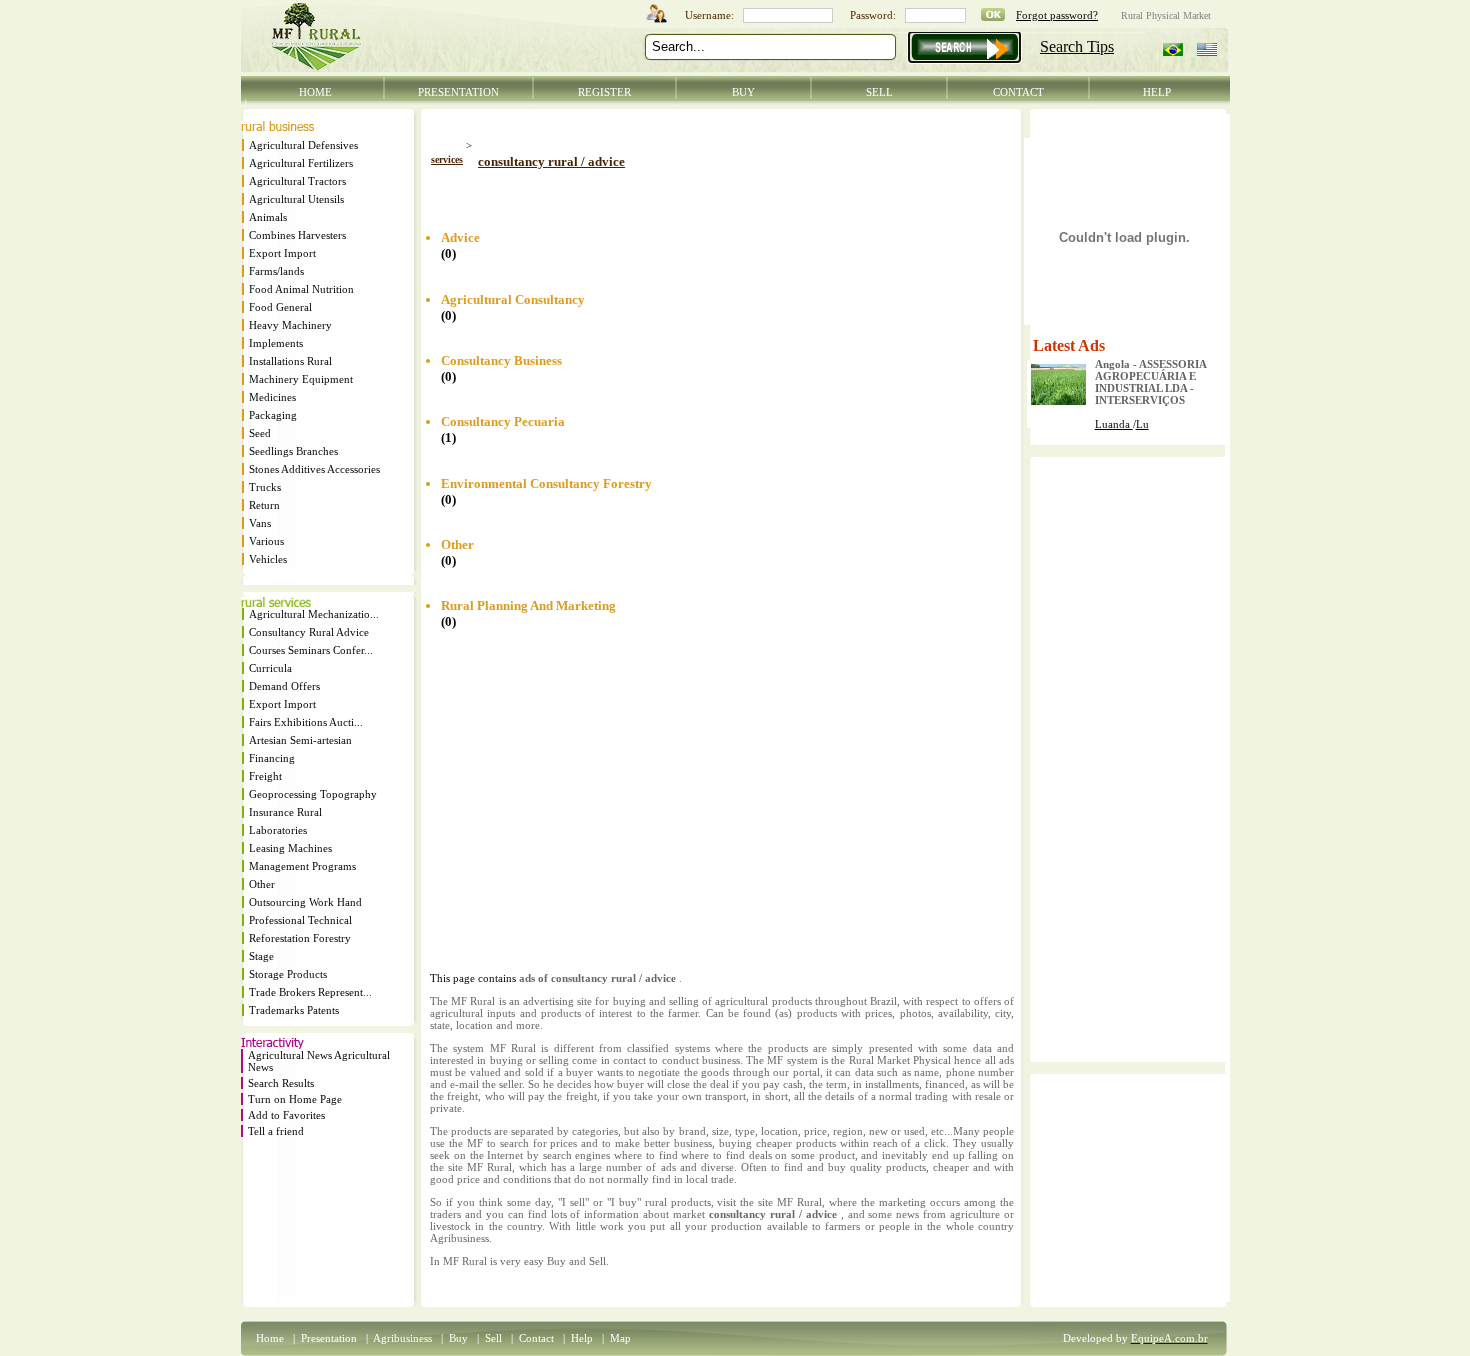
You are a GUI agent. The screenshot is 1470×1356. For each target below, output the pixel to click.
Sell (493, 1338)
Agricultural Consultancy (513, 299)
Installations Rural (290, 361)
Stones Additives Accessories (314, 469)
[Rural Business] (277, 127)
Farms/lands (276, 271)
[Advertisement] (664, 192)
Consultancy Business (501, 360)
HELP (1157, 92)
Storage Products (288, 974)
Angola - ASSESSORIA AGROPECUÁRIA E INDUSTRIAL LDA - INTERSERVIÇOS (1150, 382)
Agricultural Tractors (297, 181)
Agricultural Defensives (303, 145)
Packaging (273, 415)
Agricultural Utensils (296, 199)
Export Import (282, 253)
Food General (280, 307)
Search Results (281, 1083)
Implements (276, 343)
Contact (536, 1338)
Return (264, 505)
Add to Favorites (286, 1115)
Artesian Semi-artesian (300, 740)
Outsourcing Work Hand (305, 902)
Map (620, 1338)
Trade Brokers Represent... (310, 992)
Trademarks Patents (294, 1010)
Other (262, 884)
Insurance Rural (285, 812)
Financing (272, 758)
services (447, 159)
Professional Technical (300, 920)
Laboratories (278, 830)
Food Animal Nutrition (301, 289)
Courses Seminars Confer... (311, 650)
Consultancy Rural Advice (309, 632)
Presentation (329, 1338)
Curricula (270, 668)
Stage (261, 956)
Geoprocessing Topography (313, 794)
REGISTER (604, 92)
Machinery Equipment (301, 379)
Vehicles (268, 559)
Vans (260, 523)
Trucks (265, 487)
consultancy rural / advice (551, 161)
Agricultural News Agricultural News (319, 1061)
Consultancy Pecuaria (503, 421)
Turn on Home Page (295, 1099)
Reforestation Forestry (300, 938)
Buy (458, 1338)
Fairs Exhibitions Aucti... (306, 722)
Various (266, 541)
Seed (260, 433)
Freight (265, 776)
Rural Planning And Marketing (528, 605)
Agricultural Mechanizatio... (314, 614)
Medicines (272, 397)
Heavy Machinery (290, 325)
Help (582, 1338)
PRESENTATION (458, 92)
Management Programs (302, 866)
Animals (268, 217)
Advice (460, 237)
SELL (879, 92)
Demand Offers (284, 686)
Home (270, 1338)
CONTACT (1018, 92)
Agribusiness (402, 1338)
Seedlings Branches (293, 451)
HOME (315, 92)
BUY (743, 92)
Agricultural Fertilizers (301, 163)
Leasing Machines (290, 848)
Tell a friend (276, 1131)
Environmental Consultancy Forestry (546, 483)
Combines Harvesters (297, 235)
